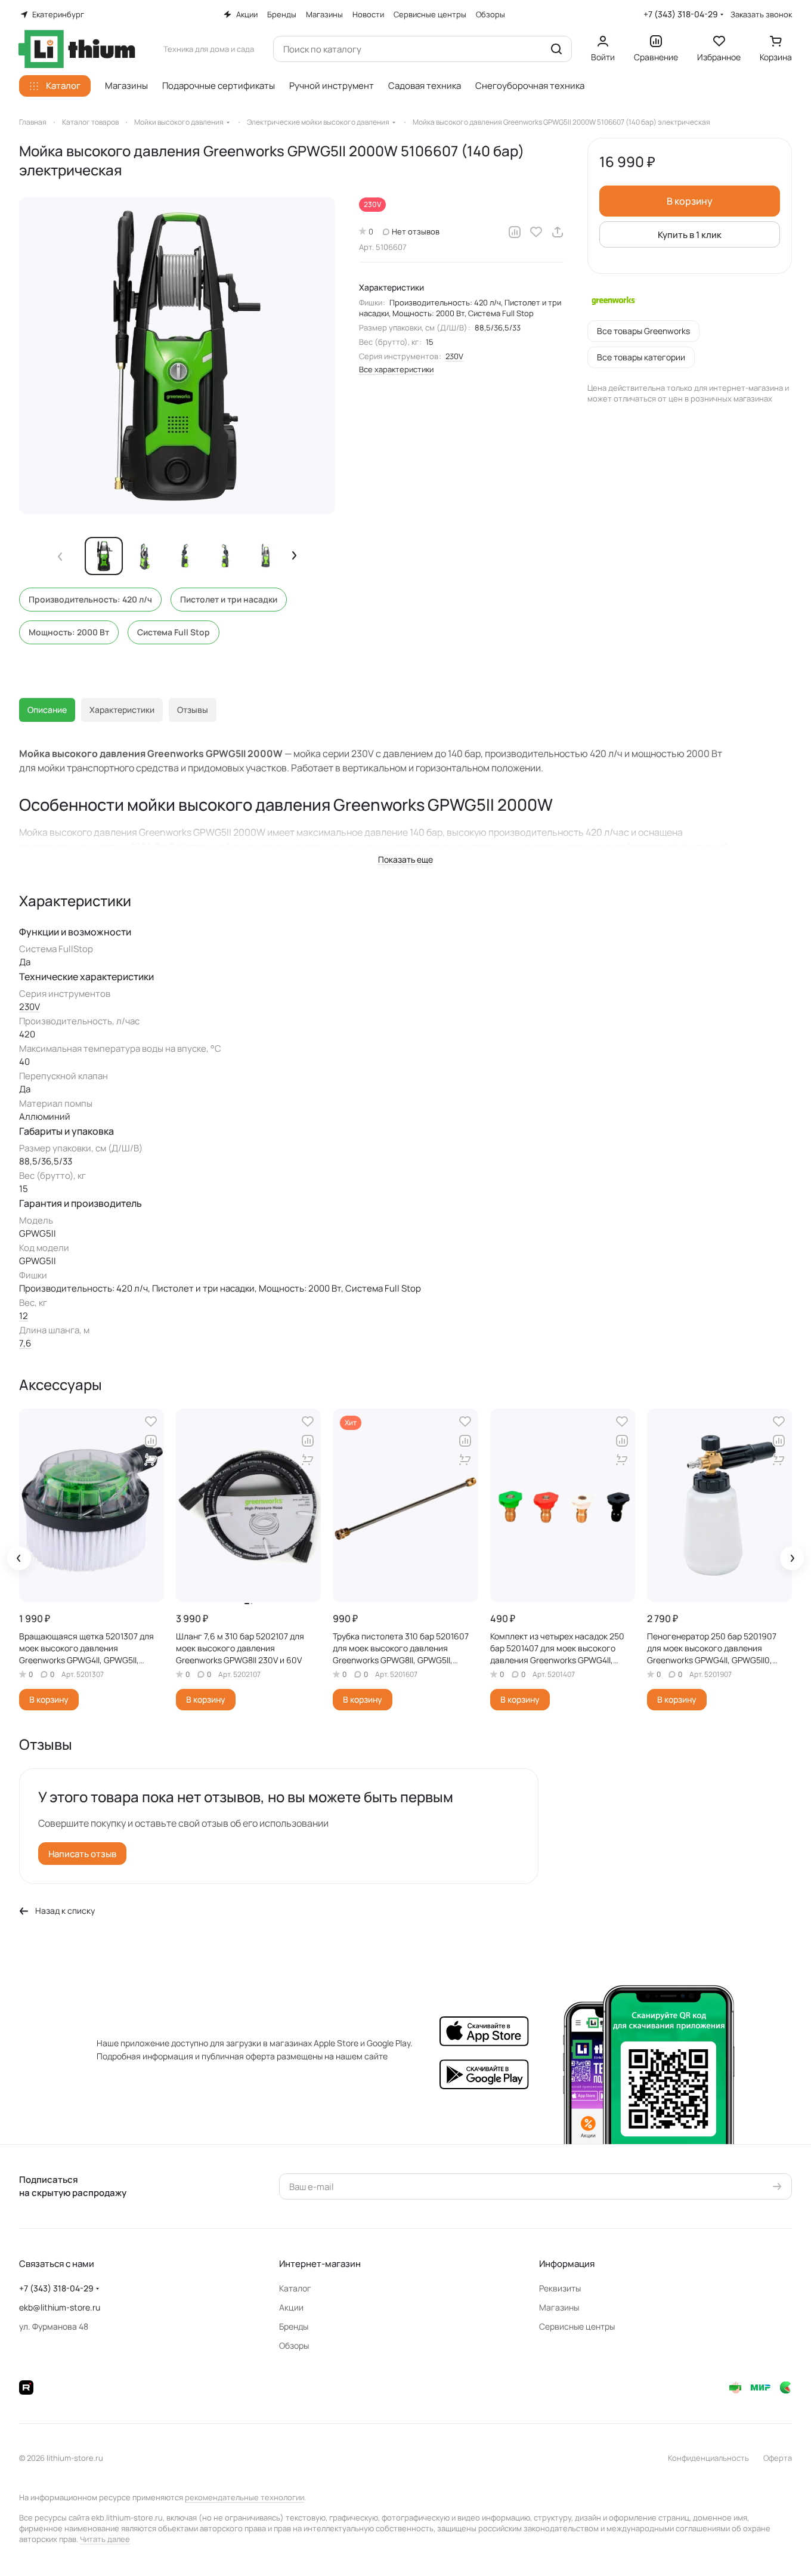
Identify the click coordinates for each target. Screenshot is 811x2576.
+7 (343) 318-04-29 (681, 14)
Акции (291, 2307)
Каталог (295, 2288)
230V (454, 356)
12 (24, 1316)
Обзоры (294, 2345)
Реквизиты (560, 2288)
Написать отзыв (82, 1854)
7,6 (25, 1343)
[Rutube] (26, 2387)
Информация (567, 2264)
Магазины (559, 2307)
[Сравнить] (515, 232)
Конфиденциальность (708, 2458)
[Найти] (556, 49)
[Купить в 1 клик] (151, 1460)
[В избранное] (536, 232)
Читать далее (105, 2539)
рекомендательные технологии (244, 2497)
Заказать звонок (761, 15)
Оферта (778, 2458)
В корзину (690, 201)
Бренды (294, 2326)
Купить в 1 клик (690, 235)
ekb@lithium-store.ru (60, 2307)
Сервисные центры (577, 2326)
